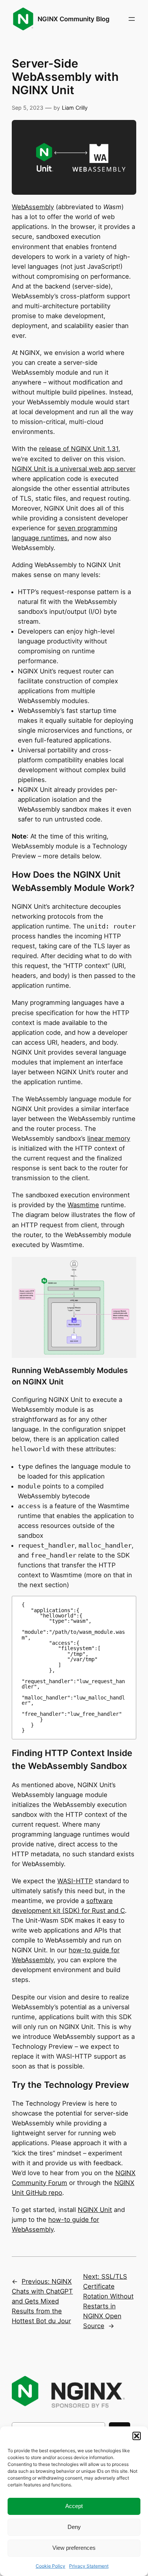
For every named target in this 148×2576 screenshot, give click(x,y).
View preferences (74, 2548)
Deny (74, 2527)
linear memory (109, 1138)
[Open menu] (132, 19)
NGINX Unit (95, 2210)
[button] (137, 2436)
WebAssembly (33, 207)
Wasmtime (83, 1205)
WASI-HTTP (75, 1881)
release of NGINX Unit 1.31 (79, 449)
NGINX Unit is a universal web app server (74, 469)
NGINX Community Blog (74, 19)
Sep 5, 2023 (28, 108)
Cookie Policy (50, 2566)
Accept (74, 2506)
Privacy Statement (89, 2566)
